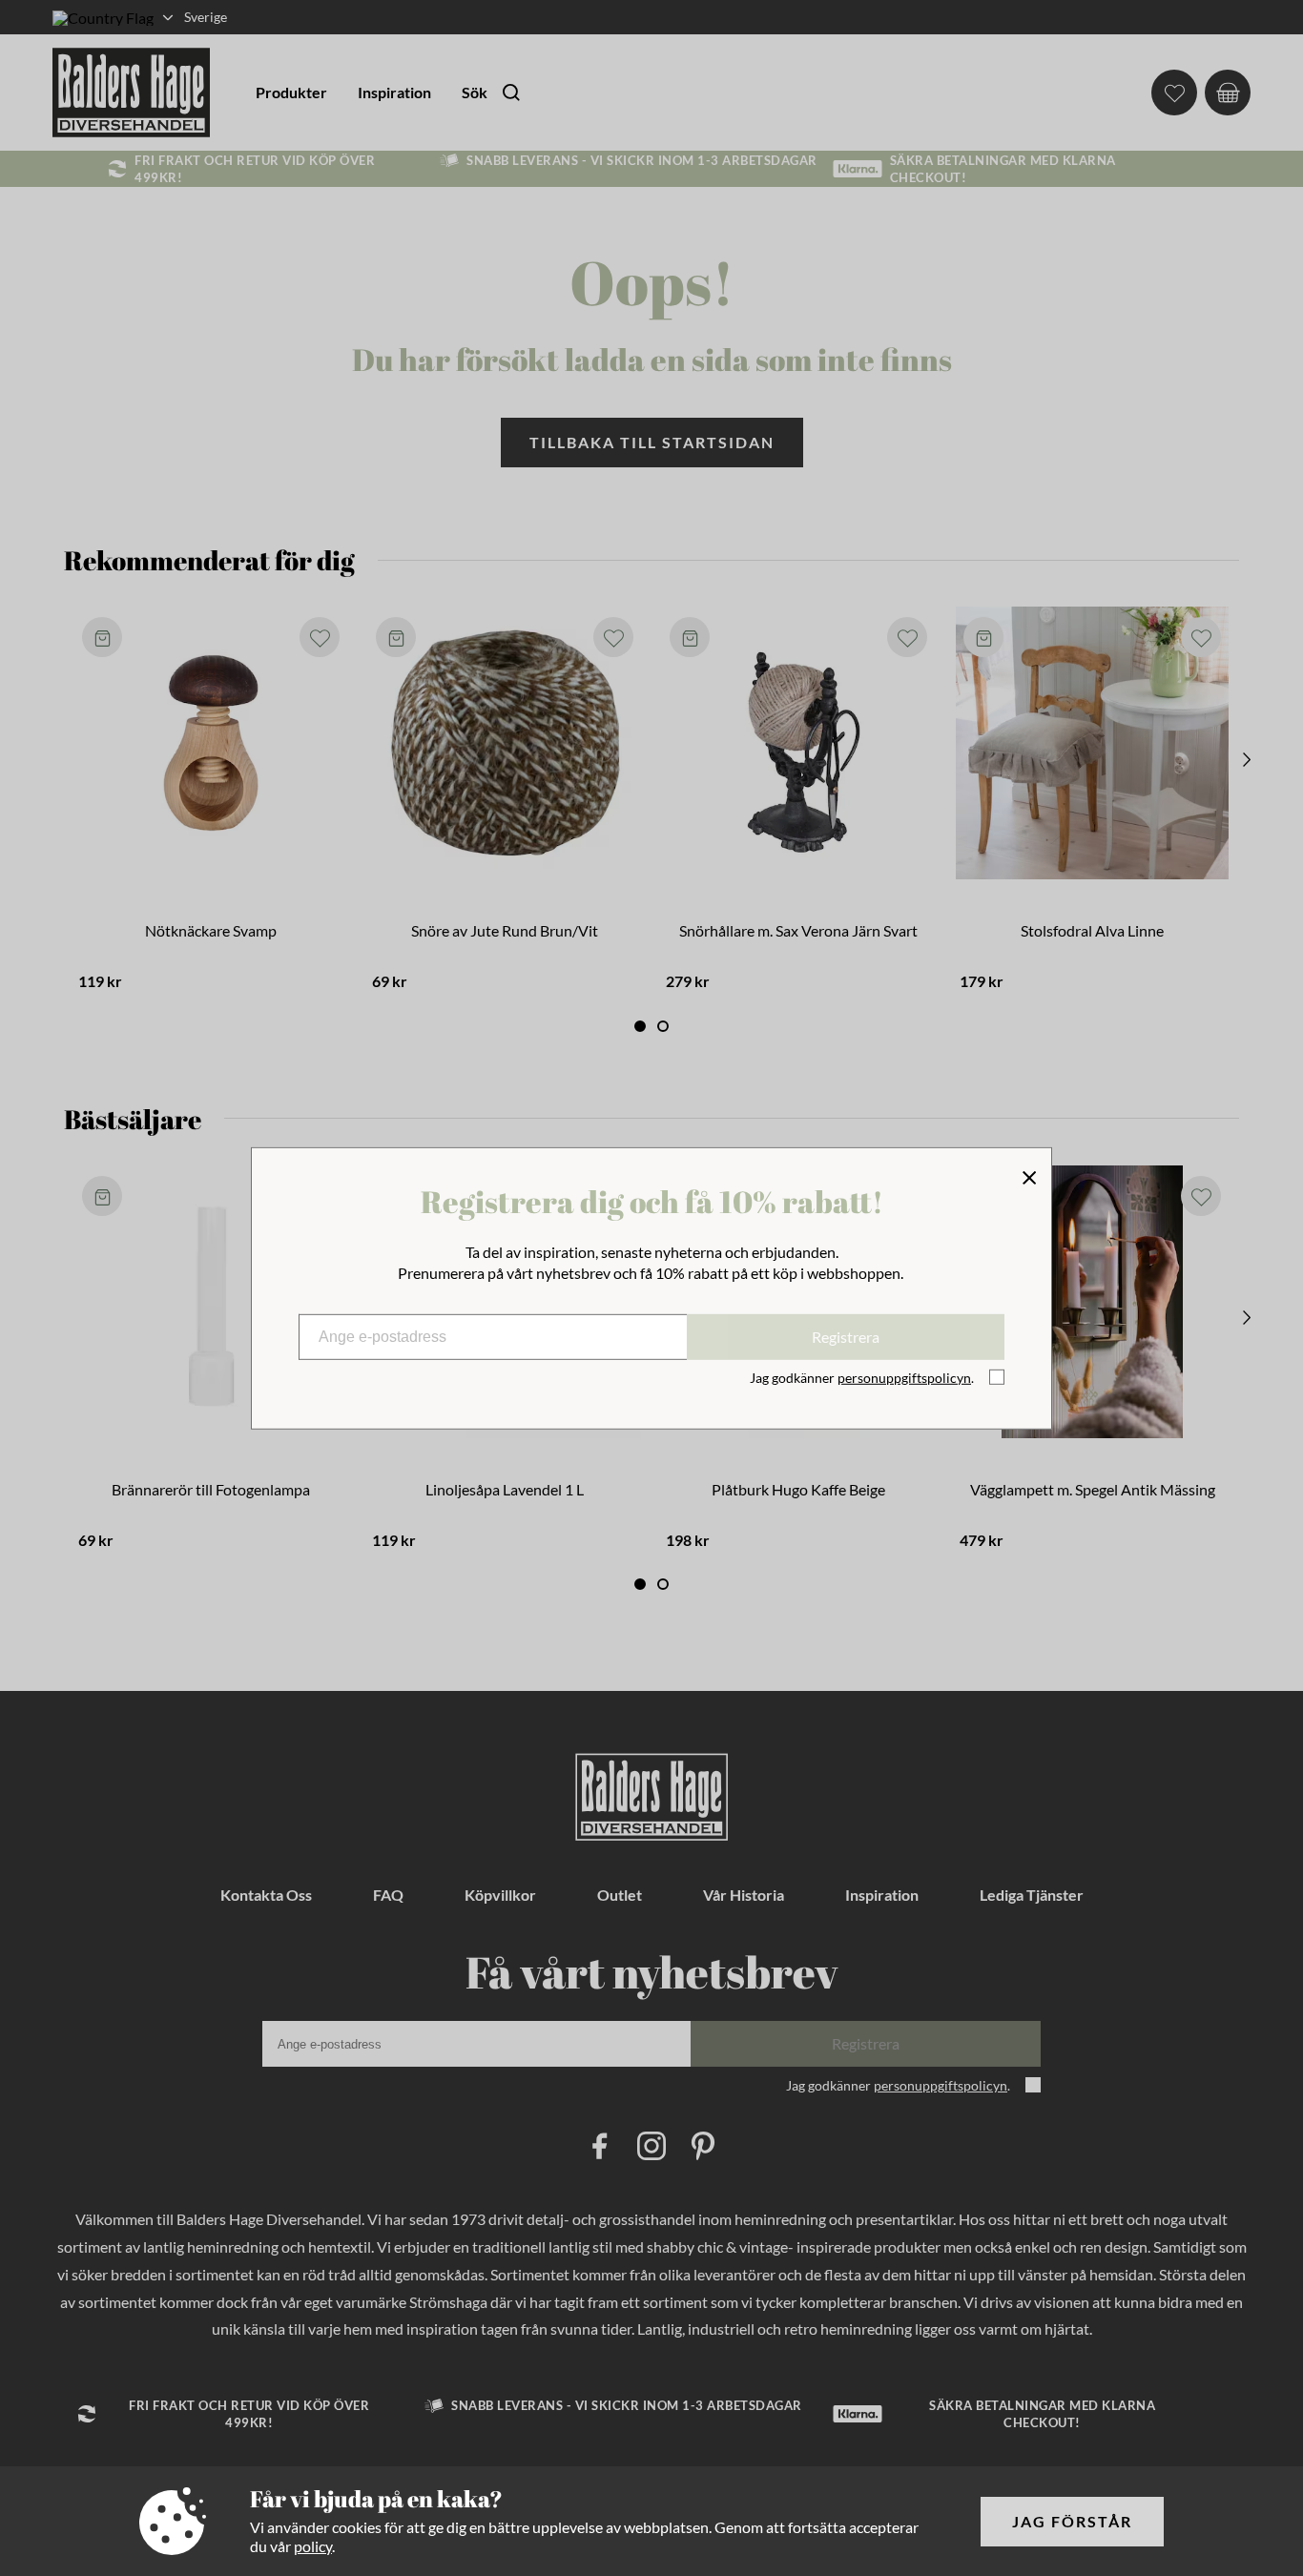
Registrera (846, 1337)
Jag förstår (1072, 2521)
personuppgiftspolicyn (904, 1378)
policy (313, 2546)
